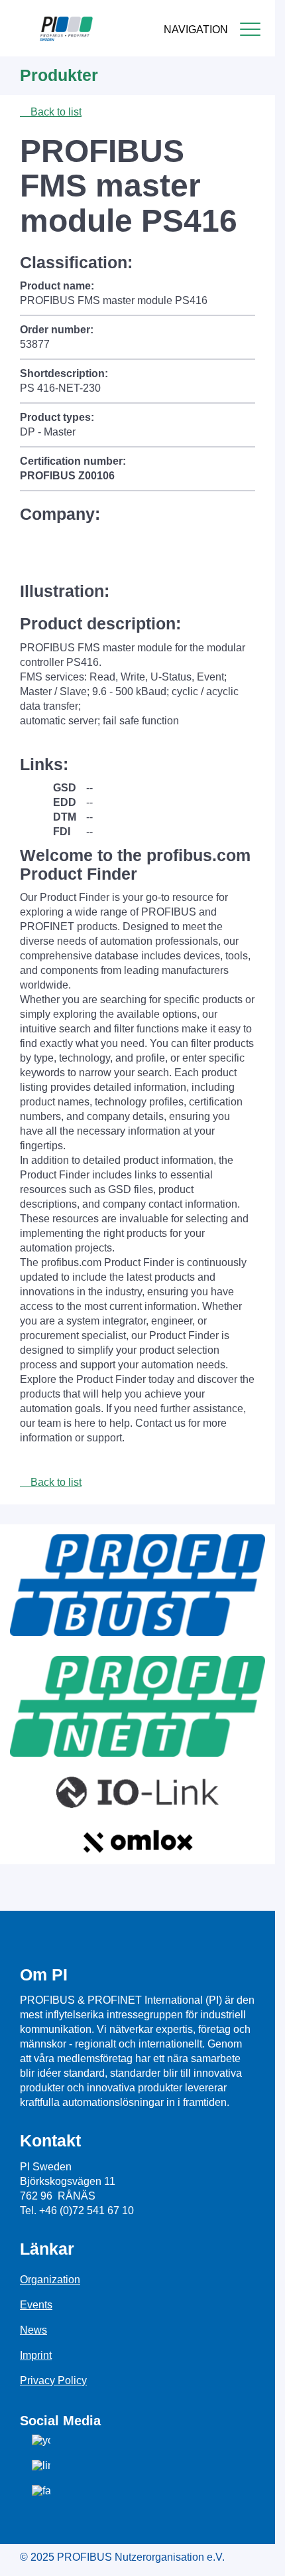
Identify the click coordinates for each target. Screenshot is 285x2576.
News (33, 2330)
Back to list (55, 112)
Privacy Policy (53, 2380)
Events (36, 2305)
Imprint (36, 2355)
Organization (50, 2280)
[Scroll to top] (258, 2555)
